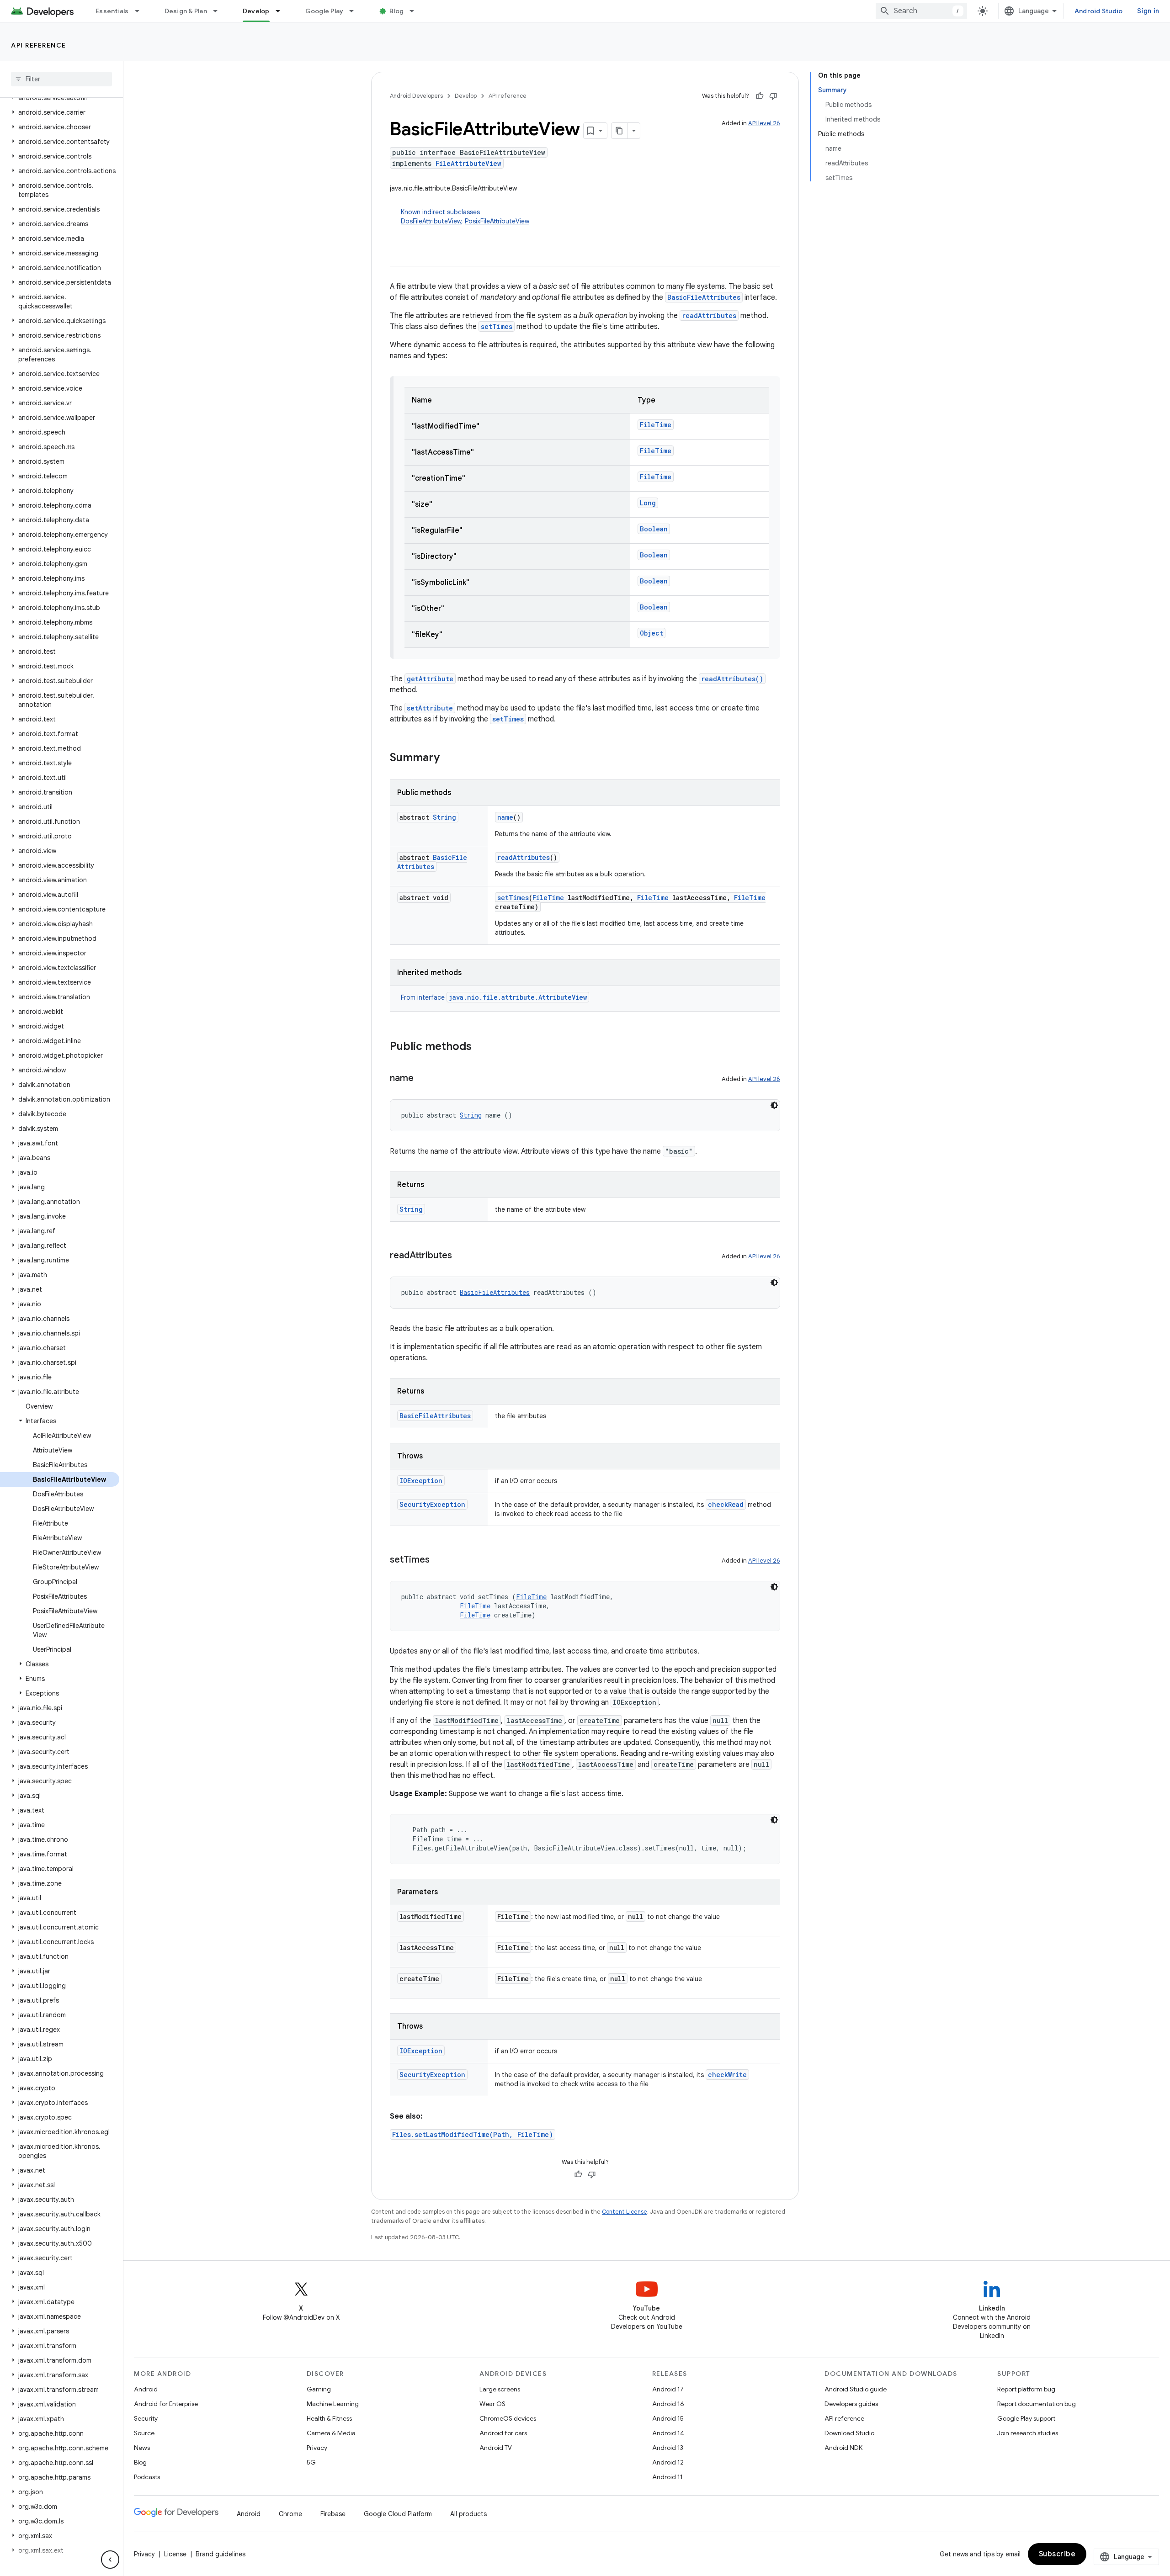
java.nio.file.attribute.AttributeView (518, 997)
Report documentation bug (1037, 2404)
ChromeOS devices (508, 2418)
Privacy (317, 2448)
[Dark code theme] (774, 1105)
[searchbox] (61, 79)
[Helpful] (760, 96)
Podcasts (147, 2477)
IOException (421, 1481)
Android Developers (416, 96)
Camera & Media (331, 2433)
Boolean (654, 529)
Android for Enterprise (166, 2404)
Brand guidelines (221, 2554)
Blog (396, 11)
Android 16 (668, 2404)
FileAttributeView (468, 163)
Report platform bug (1026, 2389)
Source (144, 2433)
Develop (256, 11)
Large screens (500, 2389)
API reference (39, 45)
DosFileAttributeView (431, 221)
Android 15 (668, 2418)
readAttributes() (732, 679)
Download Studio (849, 2433)
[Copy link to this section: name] (423, 1079)
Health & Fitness (329, 2418)
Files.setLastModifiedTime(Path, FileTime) (473, 2134)
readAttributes (709, 315)
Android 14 (668, 2433)
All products (468, 2514)
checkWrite (727, 2075)
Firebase (333, 2514)
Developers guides (851, 2404)
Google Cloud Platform (398, 2514)
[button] (60, 98)
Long (648, 503)
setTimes (497, 326)
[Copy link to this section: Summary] (449, 758)
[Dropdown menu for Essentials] (141, 11)
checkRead (726, 1504)
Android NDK (843, 2448)
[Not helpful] (773, 96)
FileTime (656, 425)
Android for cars (503, 2433)
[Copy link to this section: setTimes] (439, 1560)
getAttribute (430, 679)
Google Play (324, 11)
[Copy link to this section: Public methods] (481, 1047)
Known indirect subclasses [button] (465, 217)
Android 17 (668, 2389)
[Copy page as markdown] (620, 131)
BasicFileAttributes (704, 297)
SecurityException (432, 1504)
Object (651, 633)
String (444, 817)
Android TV (496, 2448)
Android (146, 2389)
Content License (625, 2212)
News (142, 2448)
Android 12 (668, 2462)
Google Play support (1026, 2418)
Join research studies (1028, 2433)
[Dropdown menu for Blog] (416, 11)
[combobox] (921, 11)
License (175, 2554)
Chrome (290, 2514)
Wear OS (492, 2404)
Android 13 (668, 2448)
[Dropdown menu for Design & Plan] (219, 11)
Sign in (1148, 11)
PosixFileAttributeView (497, 221)
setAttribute (430, 708)
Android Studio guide (856, 2389)
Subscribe (1057, 2554)
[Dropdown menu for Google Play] (356, 11)
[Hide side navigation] (110, 2560)
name (505, 817)
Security (146, 2418)
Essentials (112, 11)
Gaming (319, 2389)
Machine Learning (333, 2404)
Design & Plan (186, 11)
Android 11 (667, 2477)
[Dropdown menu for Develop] (282, 11)
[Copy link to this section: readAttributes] (461, 1256)
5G (311, 2462)
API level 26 (764, 123)
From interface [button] (494, 997)
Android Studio (1099, 11)
